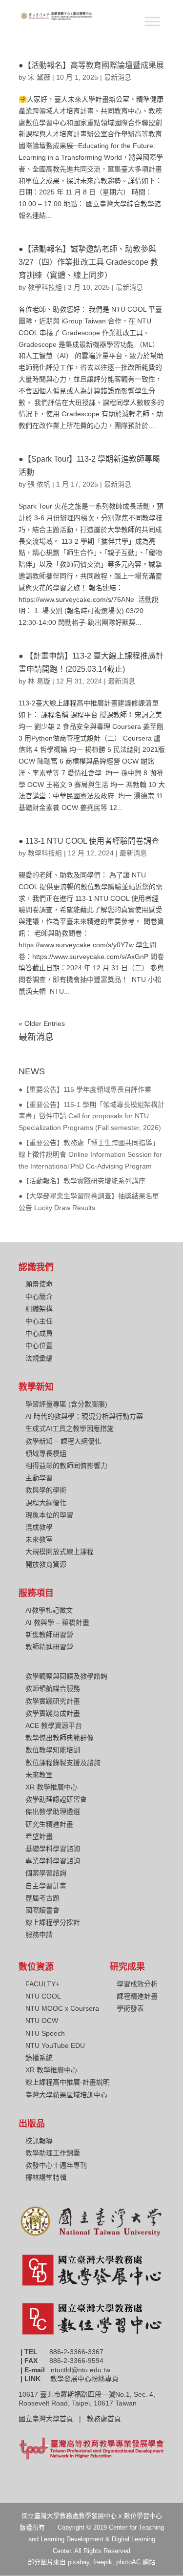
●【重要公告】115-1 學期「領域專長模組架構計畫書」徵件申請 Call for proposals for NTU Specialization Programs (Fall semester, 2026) (91, 1116)
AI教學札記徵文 (49, 1610)
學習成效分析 (137, 1984)
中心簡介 (39, 1297)
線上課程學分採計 (53, 1922)
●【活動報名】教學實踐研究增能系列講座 (82, 1181)
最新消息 (118, 77)
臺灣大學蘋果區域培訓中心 (66, 2095)
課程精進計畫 (137, 1996)
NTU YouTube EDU (55, 2045)
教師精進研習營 (49, 1647)
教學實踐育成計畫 (53, 1713)
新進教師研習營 (49, 1635)
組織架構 (39, 1309)
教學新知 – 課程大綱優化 (63, 1441)
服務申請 (39, 1935)
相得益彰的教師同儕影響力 (66, 1466)
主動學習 (39, 1478)
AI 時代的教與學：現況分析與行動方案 (84, 1416)
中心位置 (39, 1345)
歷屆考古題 (42, 1898)
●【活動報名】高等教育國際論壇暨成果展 (91, 65)
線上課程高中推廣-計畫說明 (68, 2082)
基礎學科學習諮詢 (53, 1849)
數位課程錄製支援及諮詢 (63, 1763)
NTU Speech (45, 2033)
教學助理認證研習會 (56, 1799)
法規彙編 (39, 1358)
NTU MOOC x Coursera (62, 2008)
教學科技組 (45, 287)
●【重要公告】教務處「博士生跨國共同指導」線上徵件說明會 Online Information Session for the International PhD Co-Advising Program (90, 1154)
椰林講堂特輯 (46, 2177)
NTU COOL (43, 1996)
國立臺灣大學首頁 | (53, 2419)
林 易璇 (39, 681)
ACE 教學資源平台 (54, 1725)
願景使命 (39, 1284)
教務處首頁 (105, 2419)
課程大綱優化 (46, 1503)
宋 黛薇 (39, 77)
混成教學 (39, 1527)
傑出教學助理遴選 (53, 1811)
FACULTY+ (42, 1984)
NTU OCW (42, 2021)
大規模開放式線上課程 (60, 1552)
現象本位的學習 (49, 1515)
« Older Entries (42, 1023)
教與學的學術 (46, 1490)
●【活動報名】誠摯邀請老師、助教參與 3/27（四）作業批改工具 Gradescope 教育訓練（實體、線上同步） (88, 262)
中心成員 (39, 1333)
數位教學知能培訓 (53, 1750)
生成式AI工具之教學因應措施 (70, 1428)
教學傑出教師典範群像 (60, 1738)
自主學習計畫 (46, 1886)
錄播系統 (39, 2058)
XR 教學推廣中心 (51, 1787)
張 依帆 (39, 484)
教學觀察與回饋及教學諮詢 (66, 1676)
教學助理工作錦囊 (53, 2153)
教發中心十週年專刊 (56, 2165)
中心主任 (39, 1321)
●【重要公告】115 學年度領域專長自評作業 (85, 1089)
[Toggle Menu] (152, 21)
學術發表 (130, 2008)
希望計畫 (39, 1836)
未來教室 (39, 1539)
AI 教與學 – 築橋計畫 (57, 1622)
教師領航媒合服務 (53, 1688)
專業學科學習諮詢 (53, 1861)
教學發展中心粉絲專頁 (84, 2379)
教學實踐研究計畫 (53, 1701)
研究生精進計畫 (49, 1824)
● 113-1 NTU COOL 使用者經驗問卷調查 (89, 841)
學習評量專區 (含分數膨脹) (66, 1404)
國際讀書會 (42, 1910)
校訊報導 (39, 2141)
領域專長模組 (46, 1453)
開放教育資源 (46, 1564)
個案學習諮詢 (46, 1873)
